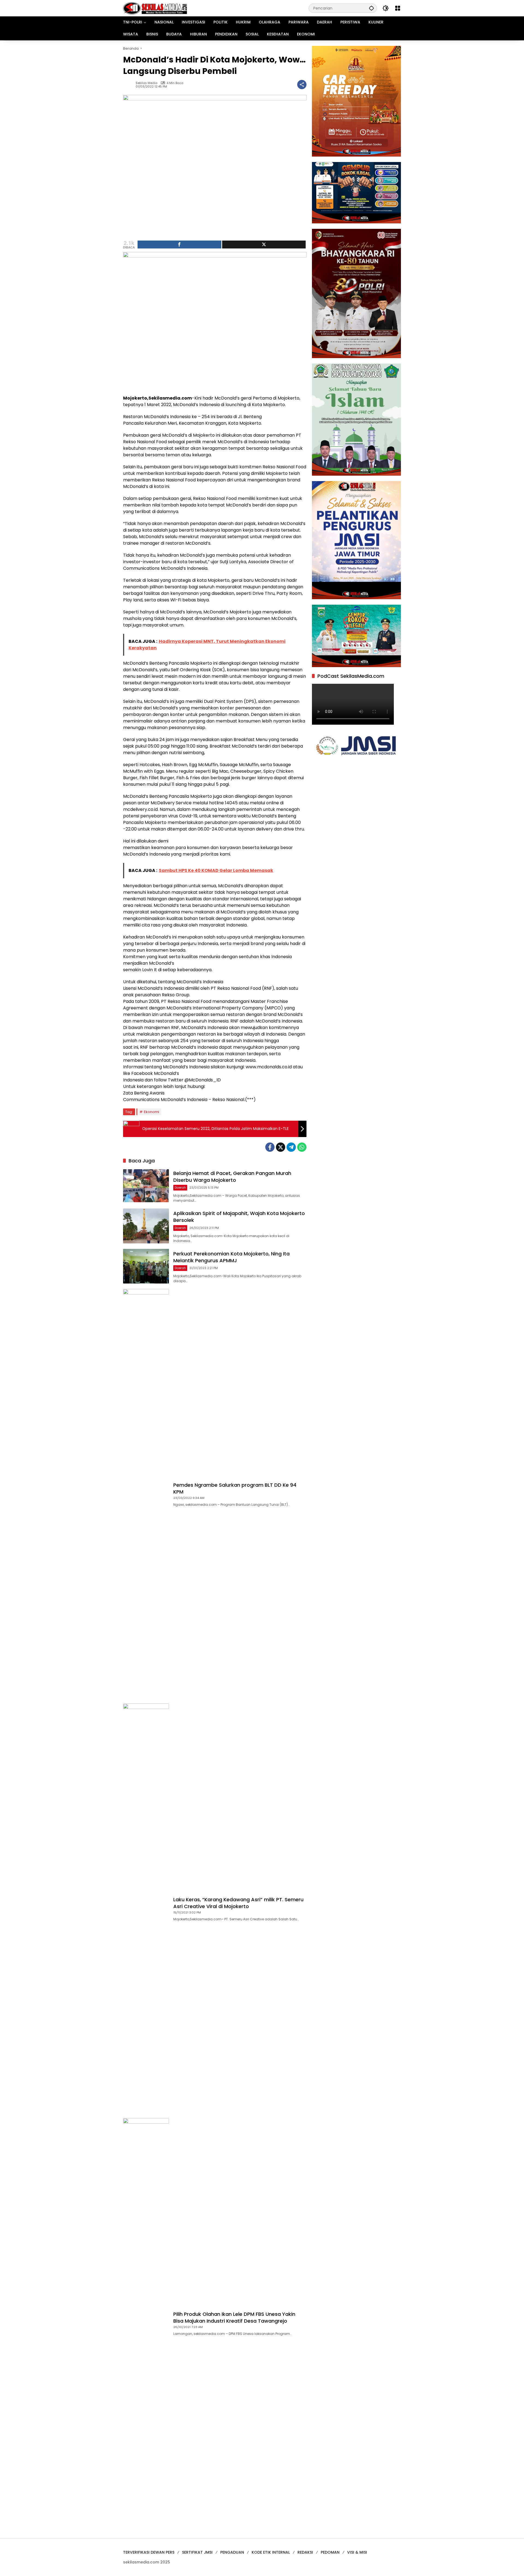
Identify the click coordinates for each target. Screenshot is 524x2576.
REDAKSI (305, 2552)
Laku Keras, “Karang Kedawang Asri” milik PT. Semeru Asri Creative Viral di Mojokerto (238, 1903)
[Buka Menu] (398, 8)
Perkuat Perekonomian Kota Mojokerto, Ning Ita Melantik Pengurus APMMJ (231, 1257)
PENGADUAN (232, 2552)
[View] (264, 245)
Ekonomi (151, 1112)
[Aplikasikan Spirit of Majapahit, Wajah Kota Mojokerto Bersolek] (146, 1226)
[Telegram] (291, 1147)
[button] (371, 8)
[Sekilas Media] (155, 8)
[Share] (179, 245)
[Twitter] (281, 1147)
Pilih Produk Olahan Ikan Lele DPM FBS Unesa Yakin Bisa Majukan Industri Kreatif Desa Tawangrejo (234, 2317)
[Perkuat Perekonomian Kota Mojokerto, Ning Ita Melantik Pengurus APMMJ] (146, 1266)
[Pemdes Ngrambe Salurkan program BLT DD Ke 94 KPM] (146, 1494)
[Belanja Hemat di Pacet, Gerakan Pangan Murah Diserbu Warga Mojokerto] (146, 1186)
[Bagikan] (302, 85)
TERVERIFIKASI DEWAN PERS (149, 2552)
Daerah (180, 1187)
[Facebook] (270, 1147)
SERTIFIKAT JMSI (197, 2552)
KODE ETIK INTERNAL (271, 2552)
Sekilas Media (147, 83)
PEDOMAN (330, 2552)
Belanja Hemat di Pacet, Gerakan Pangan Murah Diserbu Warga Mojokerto (232, 1177)
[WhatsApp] (302, 1147)
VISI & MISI (357, 2552)
